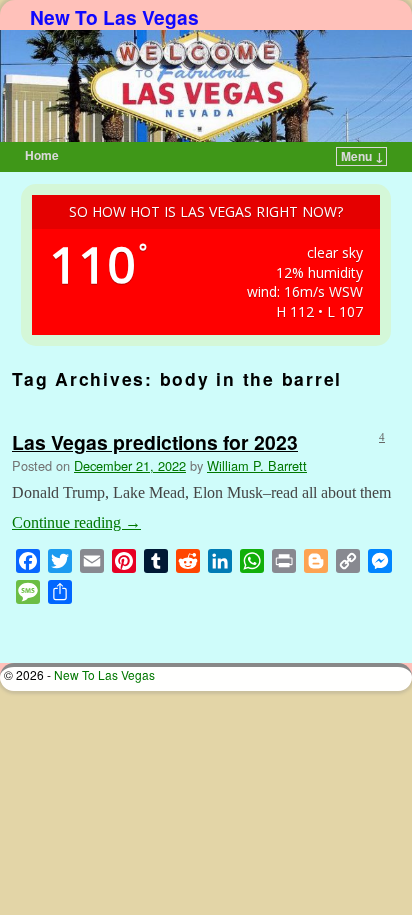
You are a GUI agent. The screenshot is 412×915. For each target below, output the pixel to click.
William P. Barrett (257, 465)
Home (42, 155)
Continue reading (76, 522)
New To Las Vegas (114, 17)
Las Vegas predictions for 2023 (155, 442)
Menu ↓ (362, 156)
